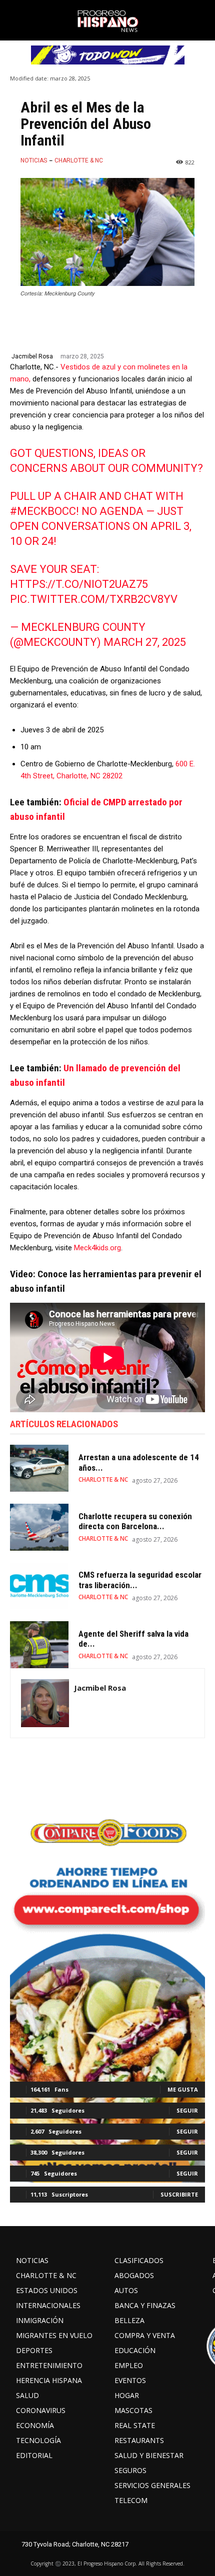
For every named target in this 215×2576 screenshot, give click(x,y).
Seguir (187, 2110)
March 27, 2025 (145, 642)
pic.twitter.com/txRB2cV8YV (94, 599)
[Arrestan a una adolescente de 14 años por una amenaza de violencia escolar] (39, 1468)
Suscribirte (179, 2194)
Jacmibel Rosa (32, 356)
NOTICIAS (34, 160)
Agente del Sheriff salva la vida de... (133, 1639)
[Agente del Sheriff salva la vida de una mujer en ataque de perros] (39, 1645)
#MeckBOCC (43, 511)
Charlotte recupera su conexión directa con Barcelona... (135, 1521)
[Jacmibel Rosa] (45, 1703)
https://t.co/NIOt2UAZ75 (79, 584)
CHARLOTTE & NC (79, 160)
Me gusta (183, 2089)
